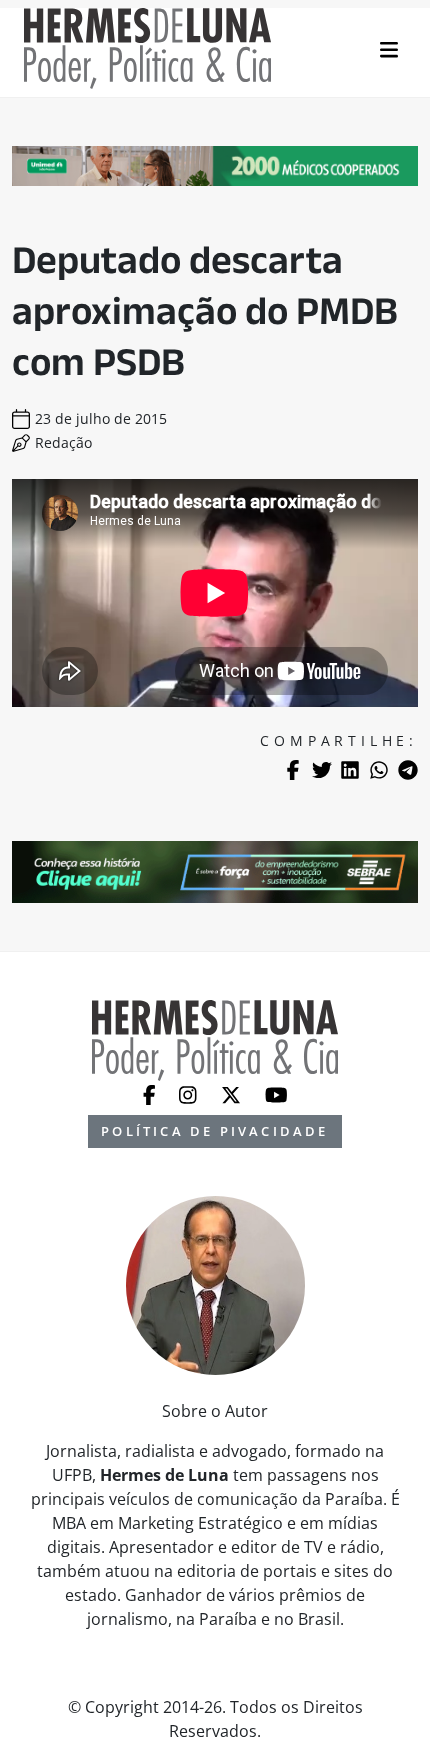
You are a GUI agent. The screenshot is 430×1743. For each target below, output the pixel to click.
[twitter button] (233, 1093)
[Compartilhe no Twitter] (322, 770)
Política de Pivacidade (214, 1131)
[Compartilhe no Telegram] (408, 770)
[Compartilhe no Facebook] (293, 770)
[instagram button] (190, 1093)
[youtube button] (276, 1093)
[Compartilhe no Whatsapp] (379, 770)
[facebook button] (151, 1093)
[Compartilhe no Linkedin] (350, 770)
